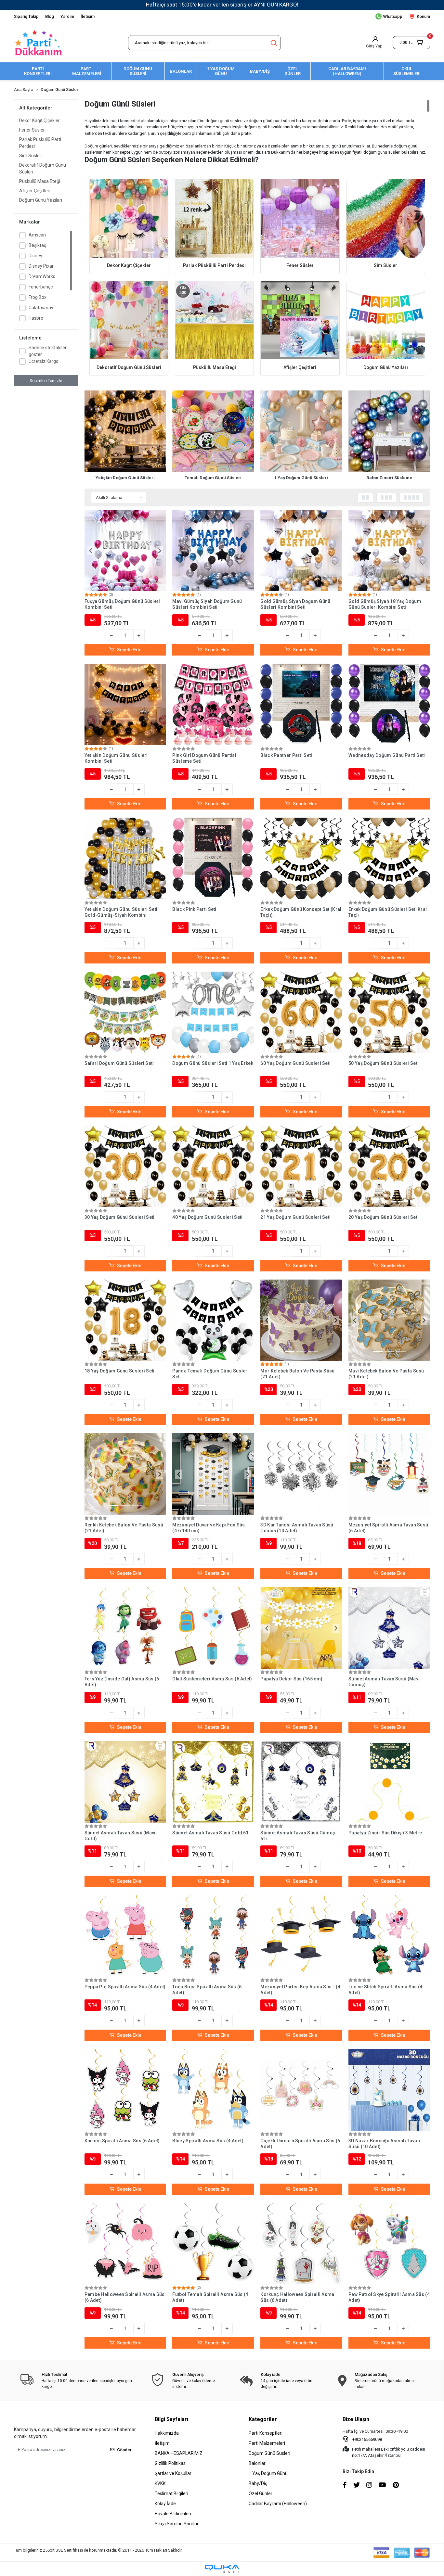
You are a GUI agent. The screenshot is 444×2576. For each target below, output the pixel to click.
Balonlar (257, 2463)
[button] (411, 43)
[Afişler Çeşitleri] (300, 320)
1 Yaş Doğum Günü (268, 2473)
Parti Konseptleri (266, 2433)
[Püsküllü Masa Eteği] (214, 320)
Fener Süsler (32, 130)
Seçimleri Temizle (46, 381)
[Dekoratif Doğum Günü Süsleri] (129, 320)
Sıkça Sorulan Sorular (177, 2524)
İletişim (88, 16)
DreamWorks (42, 276)
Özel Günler (261, 2493)
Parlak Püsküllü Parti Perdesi (40, 143)
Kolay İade (165, 2504)
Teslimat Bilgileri (171, 2493)
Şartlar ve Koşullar (173, 2473)
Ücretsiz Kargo (44, 361)
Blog (50, 16)
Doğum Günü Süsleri (269, 2453)
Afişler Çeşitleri (35, 191)
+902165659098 (367, 2439)
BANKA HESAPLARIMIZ (179, 2453)
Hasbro (36, 318)
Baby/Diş (258, 2483)
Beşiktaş (37, 245)
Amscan (37, 235)
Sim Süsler (30, 156)
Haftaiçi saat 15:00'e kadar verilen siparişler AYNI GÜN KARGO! (222, 5)
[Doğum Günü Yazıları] (386, 320)
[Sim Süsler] (386, 218)
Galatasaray (41, 308)
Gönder (124, 2450)
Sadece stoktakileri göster (48, 351)
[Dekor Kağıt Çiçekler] (129, 218)
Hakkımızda (167, 2433)
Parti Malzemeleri (267, 2443)
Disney (35, 256)
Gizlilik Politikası (171, 2463)
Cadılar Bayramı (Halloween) (278, 2504)
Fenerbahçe (41, 287)
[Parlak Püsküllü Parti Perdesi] (214, 218)
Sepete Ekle (129, 650)
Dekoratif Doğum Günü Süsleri (43, 168)
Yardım (67, 16)
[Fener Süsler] (300, 218)
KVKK (160, 2483)
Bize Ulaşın (356, 2419)
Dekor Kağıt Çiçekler (39, 121)
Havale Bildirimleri (173, 2514)
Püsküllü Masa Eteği (40, 181)
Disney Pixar (41, 266)
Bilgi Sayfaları (171, 2419)
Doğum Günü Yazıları (41, 200)
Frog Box (38, 297)
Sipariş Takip (26, 16)
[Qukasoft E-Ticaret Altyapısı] (222, 2569)
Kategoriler (263, 2419)
